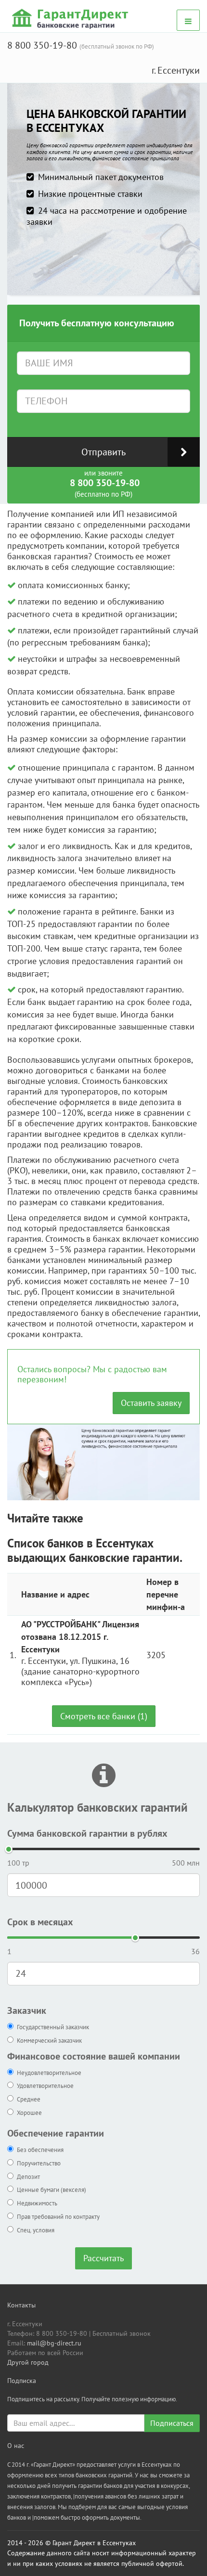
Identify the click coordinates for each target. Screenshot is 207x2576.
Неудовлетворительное (49, 2073)
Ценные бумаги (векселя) (52, 2190)
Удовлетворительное (45, 2086)
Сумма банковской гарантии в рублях (87, 1833)
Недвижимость (37, 2203)
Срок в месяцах (40, 1922)
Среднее (29, 2099)
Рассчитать (103, 2258)
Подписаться (172, 2423)
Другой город (28, 2362)
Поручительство (39, 2163)
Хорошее (29, 2113)
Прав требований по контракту (58, 2217)
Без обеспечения (40, 2150)
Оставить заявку (151, 1403)
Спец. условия (36, 2230)
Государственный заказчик (53, 2027)
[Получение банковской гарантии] (71, 18)
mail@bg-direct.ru (54, 2343)
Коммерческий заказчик (49, 2041)
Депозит (28, 2177)
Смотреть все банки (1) (104, 1716)
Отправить (103, 452)
